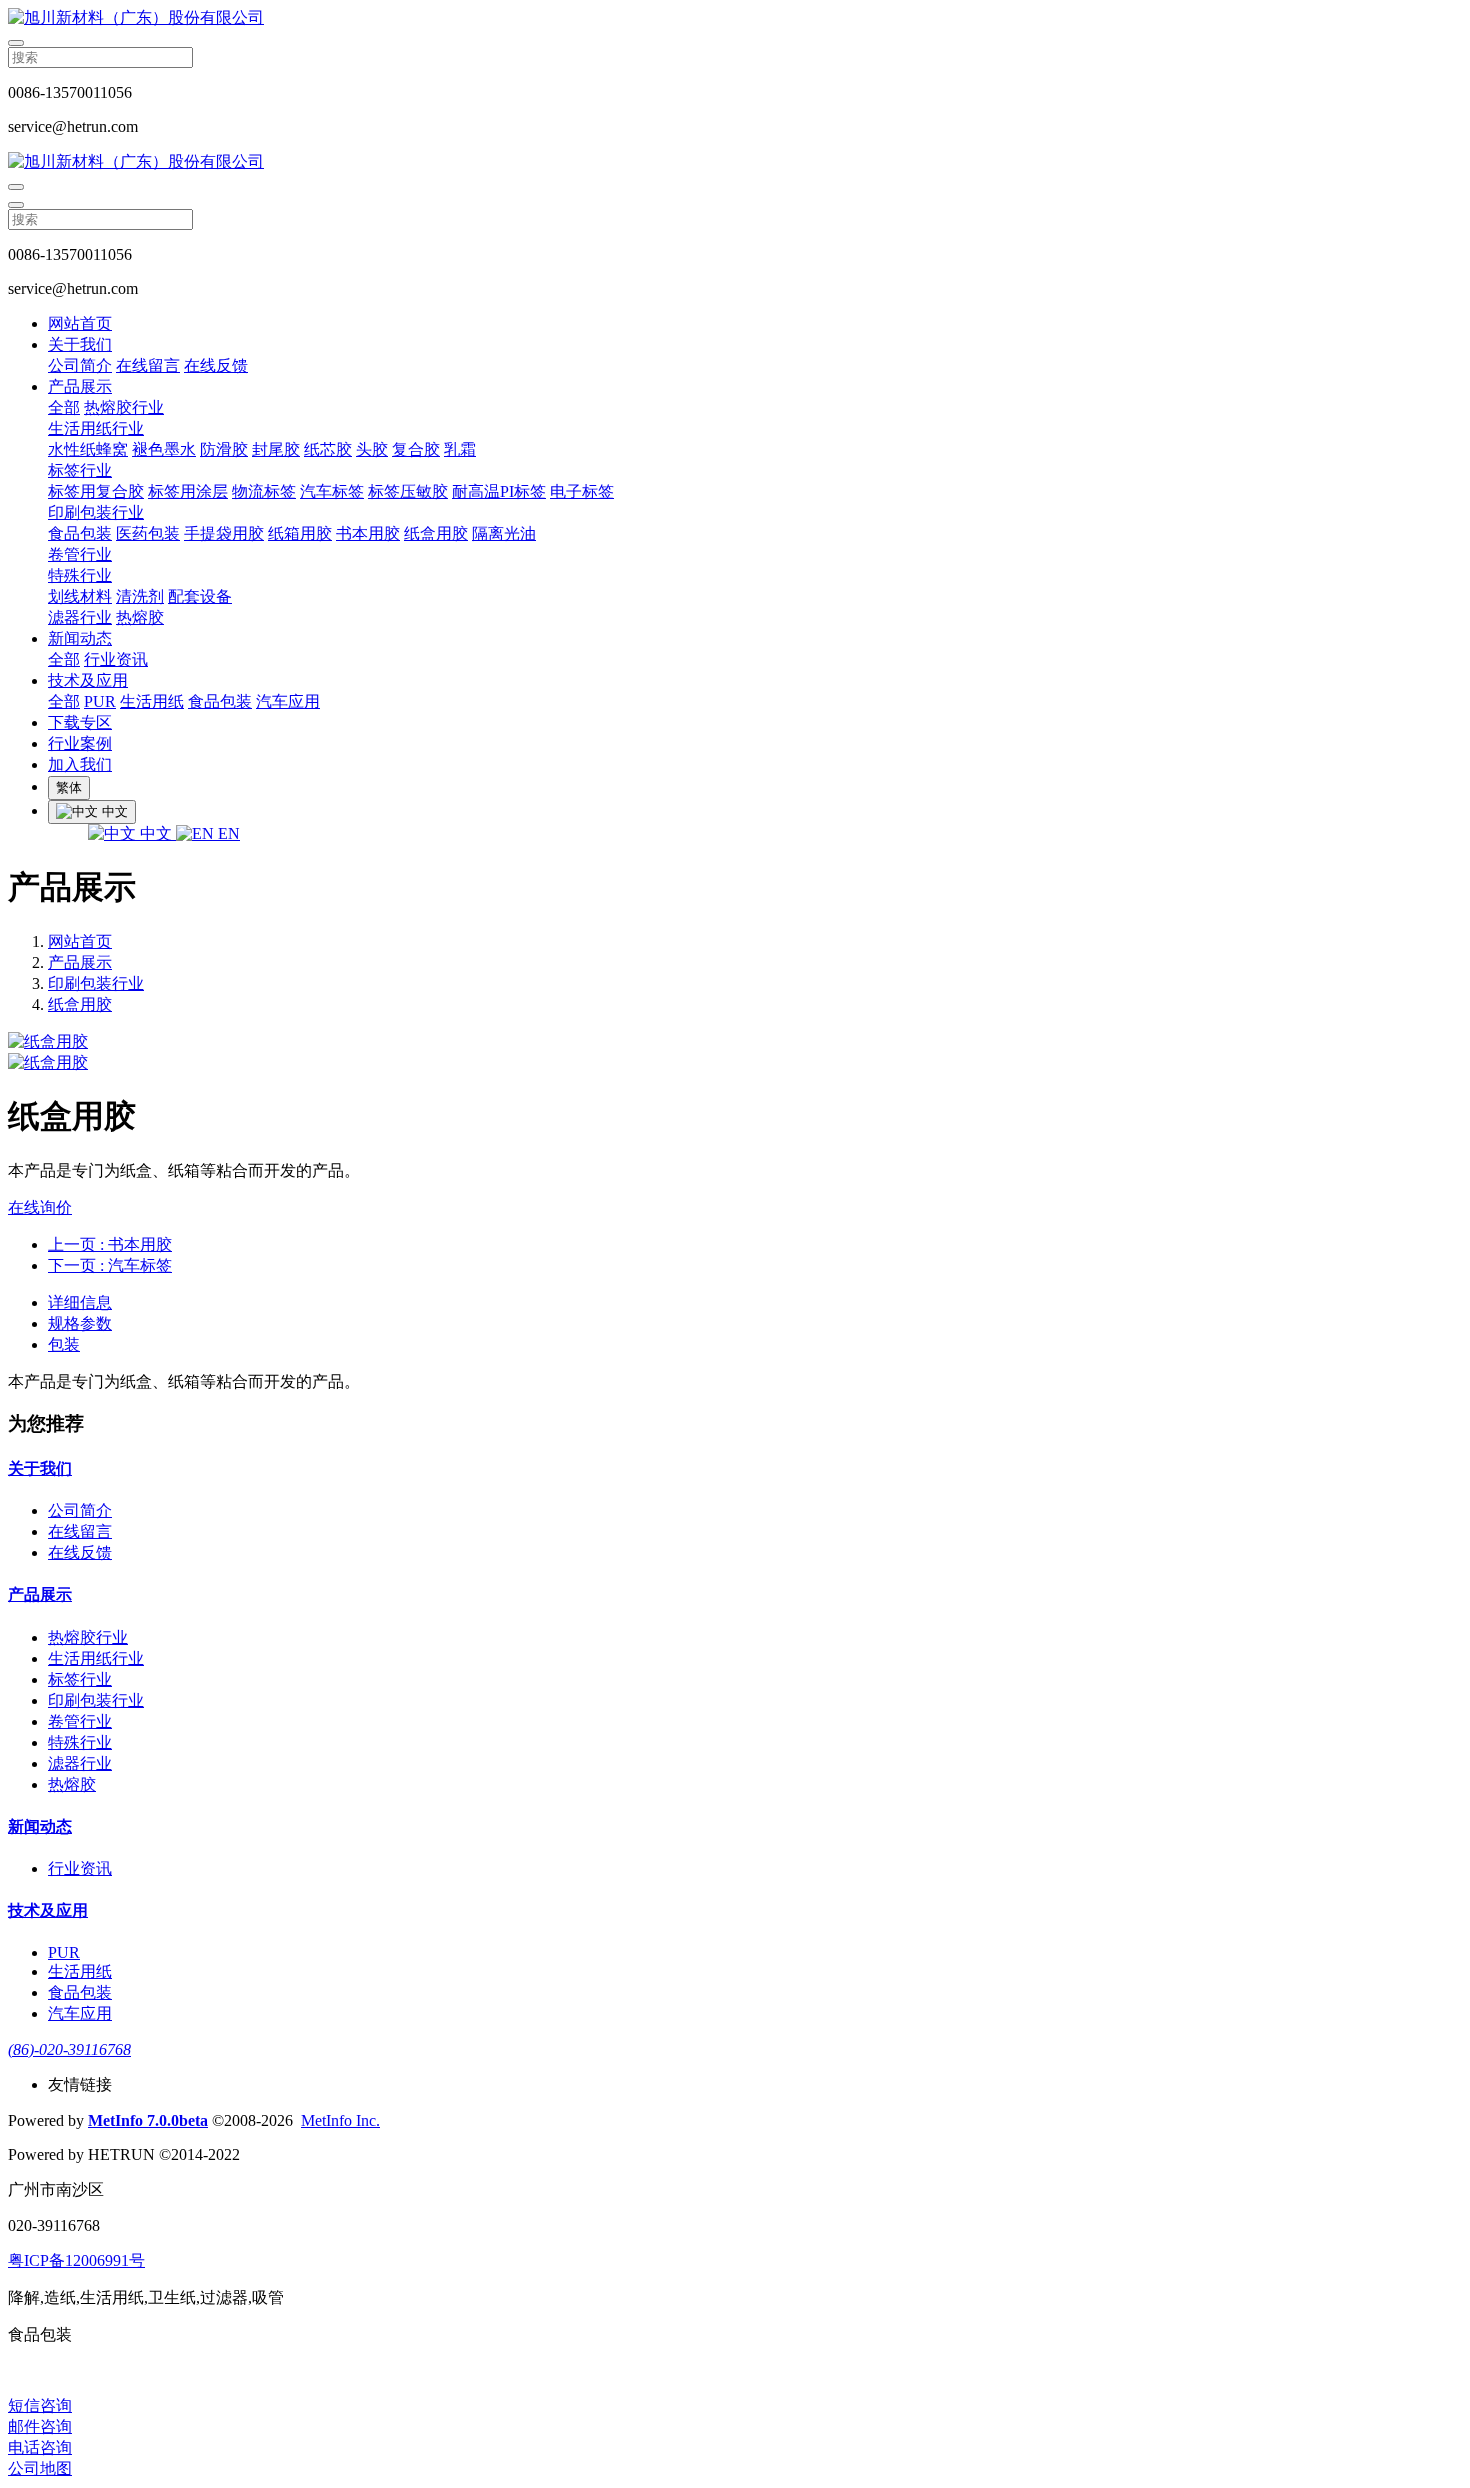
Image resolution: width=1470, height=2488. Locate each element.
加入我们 (80, 764)
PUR (100, 701)
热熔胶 (140, 617)
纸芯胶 (328, 449)
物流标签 (264, 491)
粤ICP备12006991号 (76, 2260)
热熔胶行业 (124, 407)
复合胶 (416, 449)
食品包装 (80, 533)
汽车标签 (332, 491)
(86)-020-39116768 (69, 2049)
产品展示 (80, 386)
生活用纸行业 (96, 428)
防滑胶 (224, 449)
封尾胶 (276, 449)
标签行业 (80, 470)
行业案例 (80, 743)
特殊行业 (80, 575)
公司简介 (80, 365)
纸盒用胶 (436, 533)
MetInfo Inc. (340, 2120)
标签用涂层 (188, 491)
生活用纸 (152, 701)
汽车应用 (288, 701)
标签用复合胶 (96, 491)
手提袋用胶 (224, 533)
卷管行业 (80, 554)
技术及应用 (88, 680)
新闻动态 (80, 638)
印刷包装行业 (96, 512)
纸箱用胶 (300, 533)
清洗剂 (140, 596)
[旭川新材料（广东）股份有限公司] (735, 18)
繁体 (69, 787)
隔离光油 (504, 533)
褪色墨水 (164, 449)
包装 (64, 1344)
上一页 (110, 1244)
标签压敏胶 (408, 491)
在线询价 (40, 1207)
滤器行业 (80, 617)
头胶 (372, 449)
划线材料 (80, 596)
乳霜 (460, 449)
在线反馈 (216, 365)
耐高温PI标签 (499, 491)
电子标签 (582, 491)
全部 (64, 407)
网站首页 (80, 323)
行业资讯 (116, 659)
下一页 (110, 1265)
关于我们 (80, 344)
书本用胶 (368, 533)
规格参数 (80, 1323)
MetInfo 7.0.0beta (148, 2120)
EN (227, 833)
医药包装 (148, 533)
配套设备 (200, 596)
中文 (156, 833)
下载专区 (80, 722)
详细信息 (80, 1302)
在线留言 (148, 365)
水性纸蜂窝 (88, 449)
